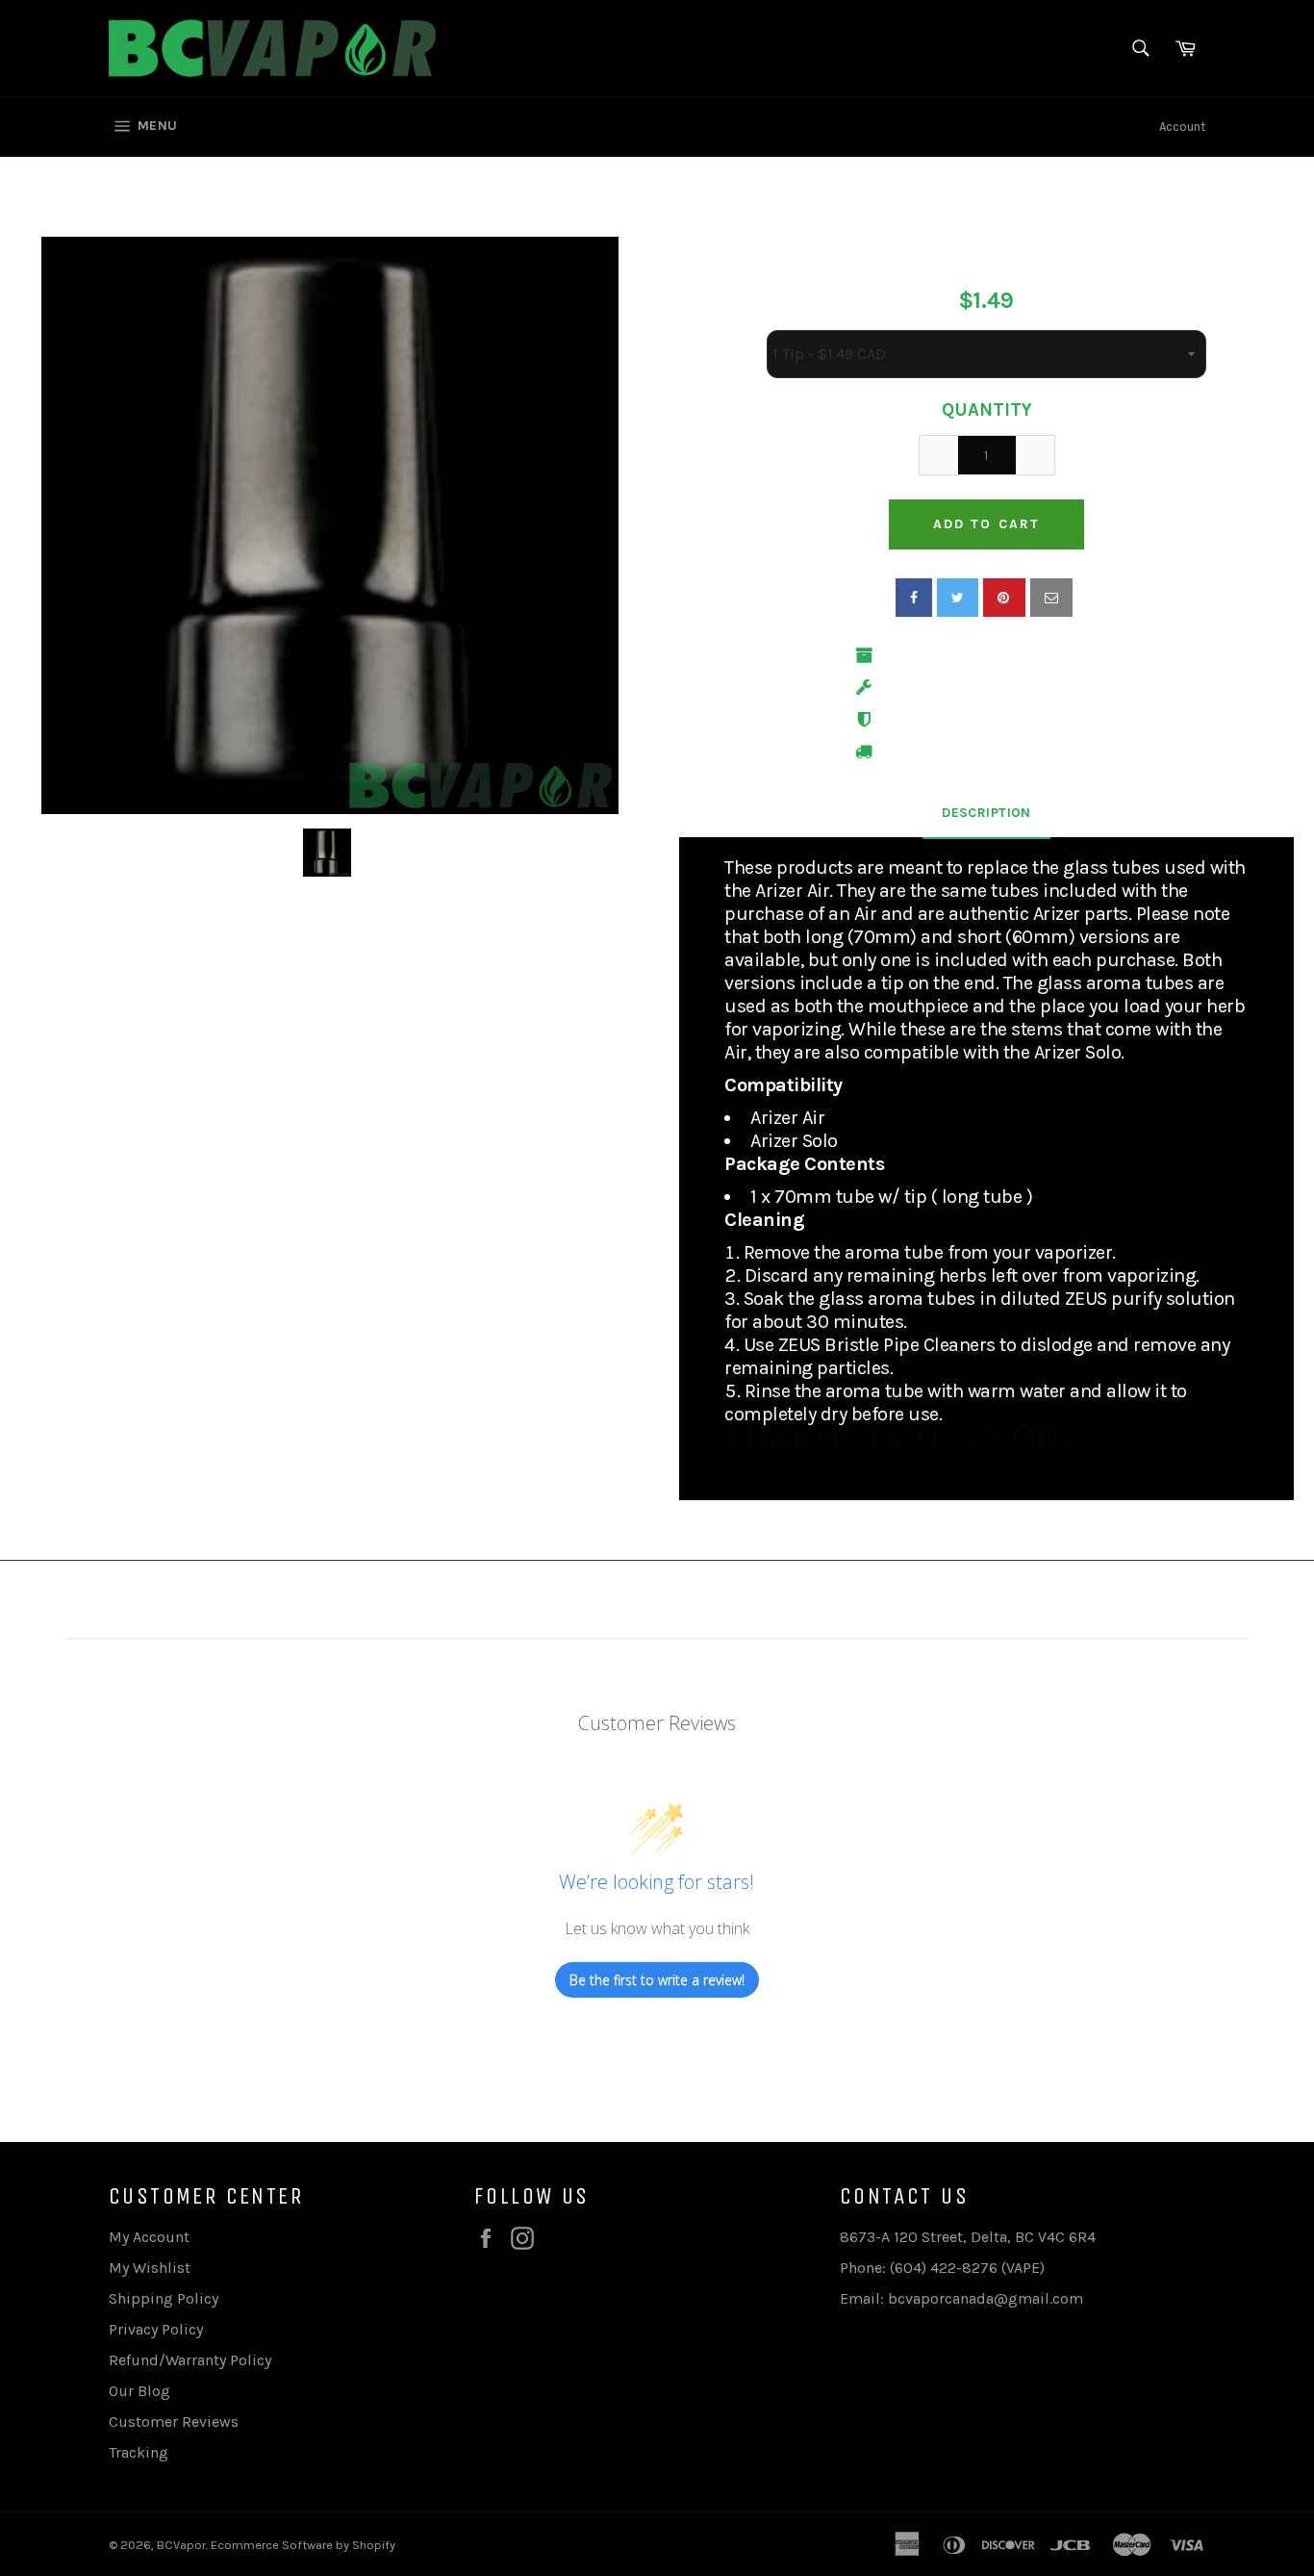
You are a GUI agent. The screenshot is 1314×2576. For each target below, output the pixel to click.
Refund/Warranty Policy (190, 2360)
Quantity (987, 410)
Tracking (139, 2452)
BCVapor (181, 2545)
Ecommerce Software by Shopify (303, 2545)
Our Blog (139, 2391)
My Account (149, 2237)
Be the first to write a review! (657, 1980)
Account (1182, 127)
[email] (1051, 598)
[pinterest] (1004, 598)
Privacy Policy (156, 2329)
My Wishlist (150, 2268)
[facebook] (914, 598)
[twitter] (958, 598)
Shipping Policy (164, 2298)
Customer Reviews (174, 2422)
